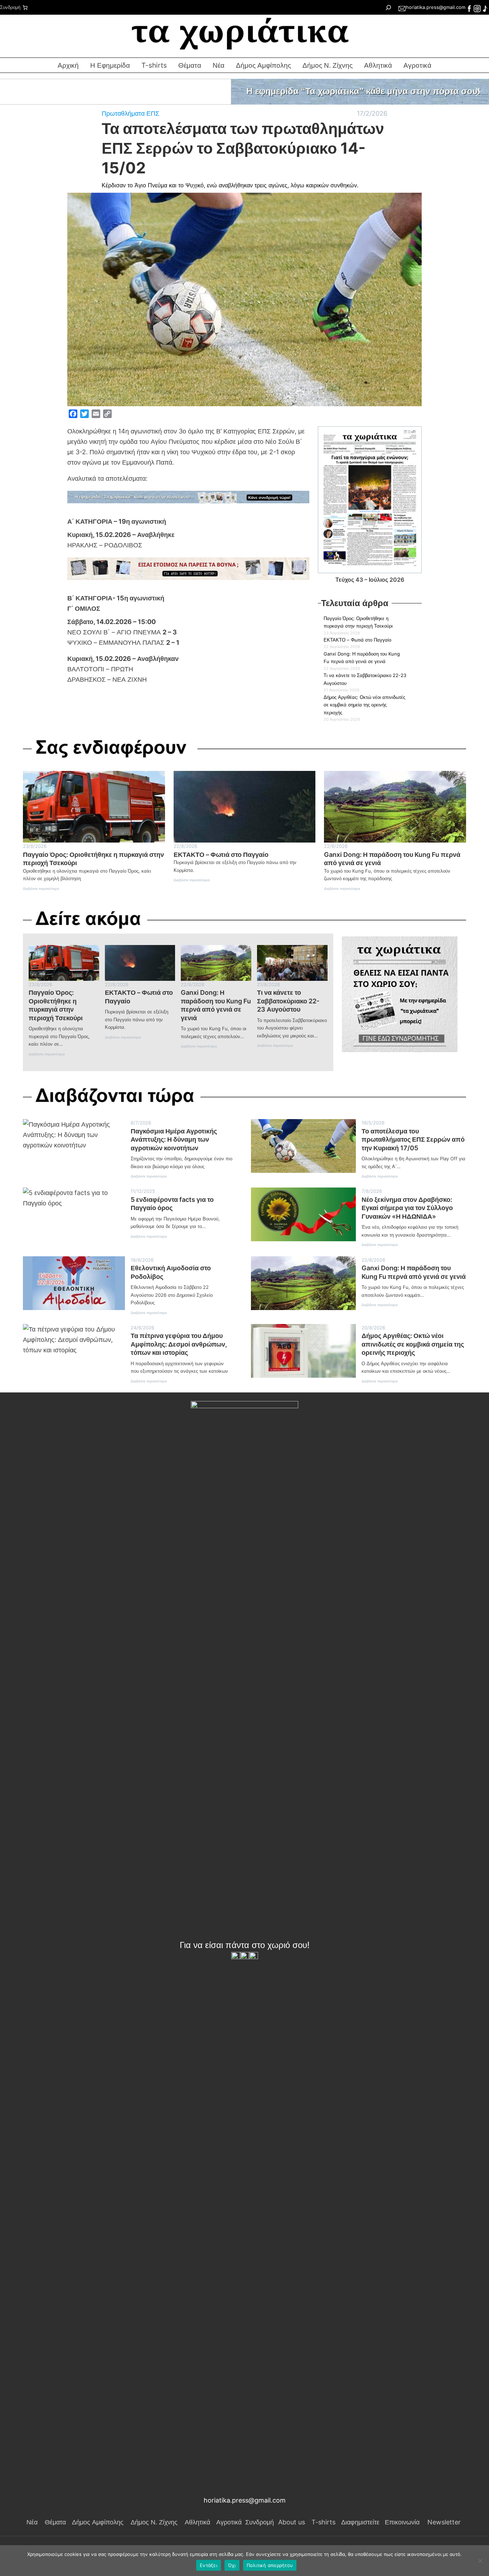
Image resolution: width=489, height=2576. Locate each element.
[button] (245, 92)
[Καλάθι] (25, 8)
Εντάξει (209, 2565)
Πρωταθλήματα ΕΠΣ (130, 113)
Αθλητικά (378, 65)
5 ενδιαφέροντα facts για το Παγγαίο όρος (172, 1204)
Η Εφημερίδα (110, 65)
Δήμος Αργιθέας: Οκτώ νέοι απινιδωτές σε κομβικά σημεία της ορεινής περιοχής (364, 705)
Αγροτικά (229, 2522)
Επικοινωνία (402, 2522)
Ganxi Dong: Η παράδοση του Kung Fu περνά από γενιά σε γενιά (392, 859)
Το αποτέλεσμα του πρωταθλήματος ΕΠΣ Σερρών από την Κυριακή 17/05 (413, 1139)
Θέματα (190, 65)
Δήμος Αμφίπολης (263, 65)
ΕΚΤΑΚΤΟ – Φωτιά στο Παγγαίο (357, 640)
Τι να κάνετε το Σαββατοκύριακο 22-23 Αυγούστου (288, 1001)
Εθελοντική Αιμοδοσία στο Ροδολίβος (171, 1272)
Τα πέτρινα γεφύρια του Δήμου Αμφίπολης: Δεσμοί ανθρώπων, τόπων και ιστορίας (179, 1344)
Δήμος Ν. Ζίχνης (328, 65)
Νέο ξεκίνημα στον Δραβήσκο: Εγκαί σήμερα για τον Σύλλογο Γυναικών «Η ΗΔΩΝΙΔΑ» (407, 1208)
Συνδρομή (10, 7)
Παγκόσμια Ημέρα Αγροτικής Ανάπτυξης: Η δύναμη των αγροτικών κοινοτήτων (174, 1139)
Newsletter (444, 2522)
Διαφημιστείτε (360, 2522)
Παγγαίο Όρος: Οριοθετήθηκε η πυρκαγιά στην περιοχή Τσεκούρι (93, 859)
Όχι (232, 2565)
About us (292, 2522)
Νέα (219, 65)
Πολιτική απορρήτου (270, 2565)
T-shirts (154, 65)
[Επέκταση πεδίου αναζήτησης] (388, 7)
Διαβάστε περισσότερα (41, 890)
